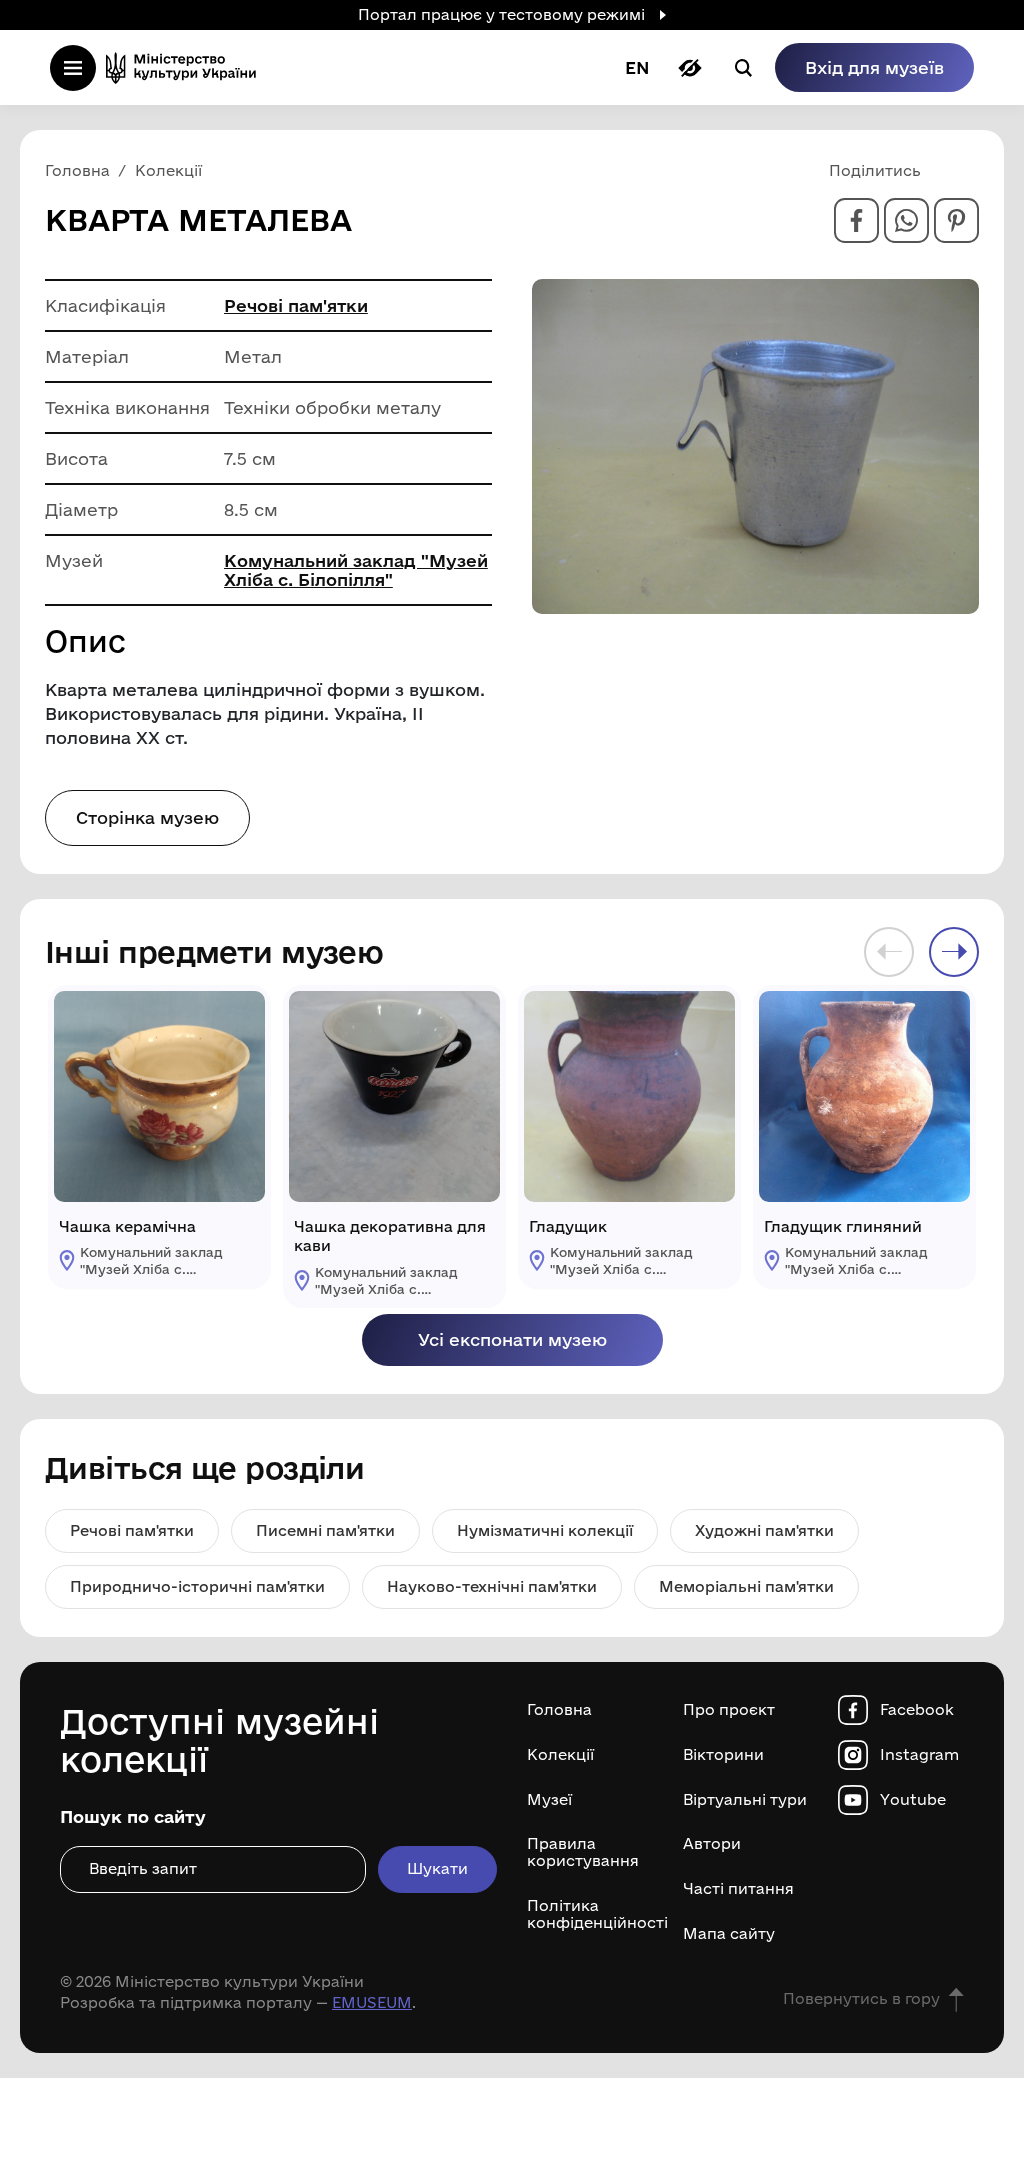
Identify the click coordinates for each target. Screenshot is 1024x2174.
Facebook (917, 1710)
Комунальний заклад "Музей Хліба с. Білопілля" (356, 570)
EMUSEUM (372, 2002)
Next (954, 952)
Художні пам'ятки (764, 1530)
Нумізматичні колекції (545, 1530)
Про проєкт (729, 1710)
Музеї (549, 1800)
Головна (559, 1710)
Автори (712, 1844)
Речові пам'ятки (296, 305)
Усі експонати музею (512, 1339)
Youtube (913, 1800)
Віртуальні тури (745, 1800)
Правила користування (583, 1852)
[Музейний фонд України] (187, 67)
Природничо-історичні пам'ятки (197, 1586)
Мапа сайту (729, 1934)
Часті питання (738, 1889)
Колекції (560, 1755)
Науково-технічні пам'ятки (492, 1586)
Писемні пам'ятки (325, 1530)
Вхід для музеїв (874, 67)
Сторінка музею (147, 817)
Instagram (919, 1755)
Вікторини (723, 1755)
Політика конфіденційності (590, 1914)
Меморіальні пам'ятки (746, 1586)
